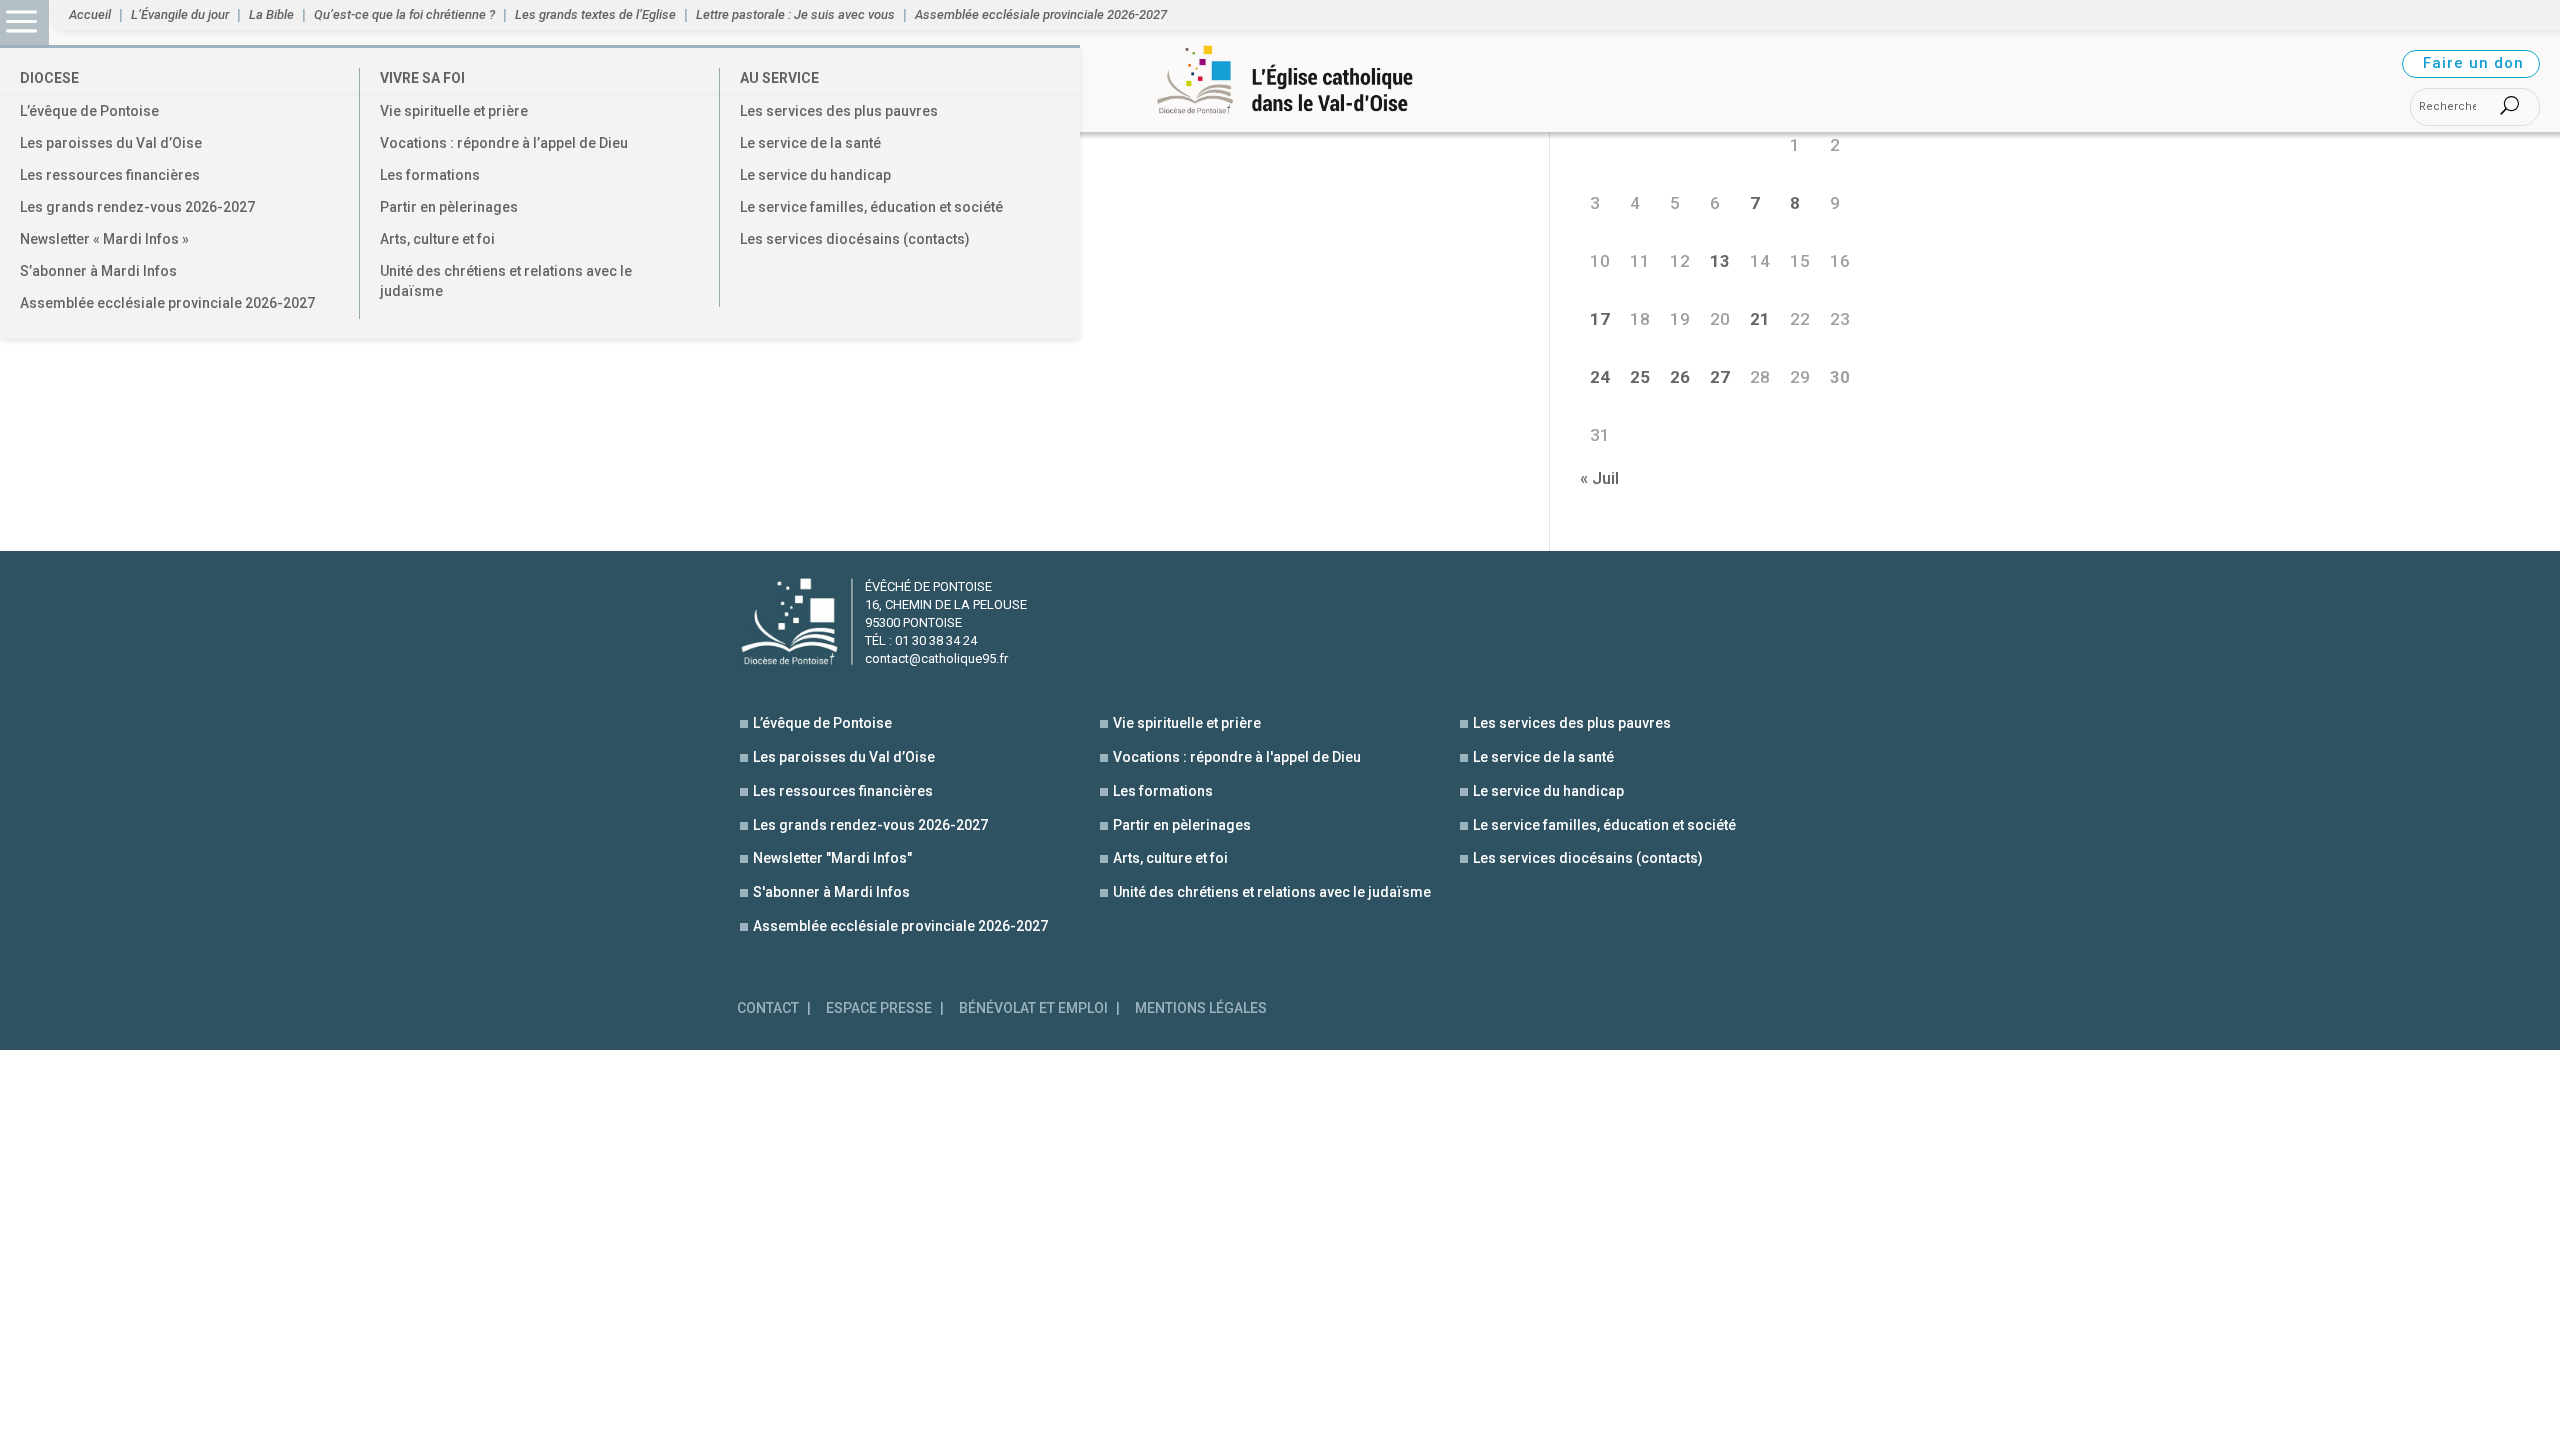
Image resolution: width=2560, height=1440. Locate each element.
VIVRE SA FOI (422, 78)
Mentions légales (1201, 1008)
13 (1720, 261)
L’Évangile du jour (180, 15)
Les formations (430, 175)
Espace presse (879, 1008)
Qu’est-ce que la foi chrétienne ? (404, 15)
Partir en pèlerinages (449, 207)
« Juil (1599, 478)
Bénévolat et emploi (1033, 1008)
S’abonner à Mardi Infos (98, 271)
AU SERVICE (779, 78)
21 (1760, 319)
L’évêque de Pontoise (89, 111)
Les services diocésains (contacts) (855, 239)
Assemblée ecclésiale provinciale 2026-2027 (167, 303)
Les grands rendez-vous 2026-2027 (137, 207)
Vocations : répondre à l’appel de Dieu (504, 143)
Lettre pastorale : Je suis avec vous (795, 15)
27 (1720, 377)
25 (1640, 377)
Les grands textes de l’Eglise (595, 15)
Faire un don (2473, 63)
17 (1600, 319)
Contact (768, 1008)
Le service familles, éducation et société (871, 207)
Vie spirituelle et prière (454, 111)
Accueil (90, 15)
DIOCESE (49, 78)
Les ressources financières (110, 175)
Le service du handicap (815, 175)
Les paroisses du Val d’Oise (111, 143)
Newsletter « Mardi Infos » (104, 239)
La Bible (271, 15)
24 (1600, 377)
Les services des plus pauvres (839, 111)
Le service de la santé (810, 143)
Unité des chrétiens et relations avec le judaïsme (506, 281)
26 (1680, 377)
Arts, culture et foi (437, 239)
